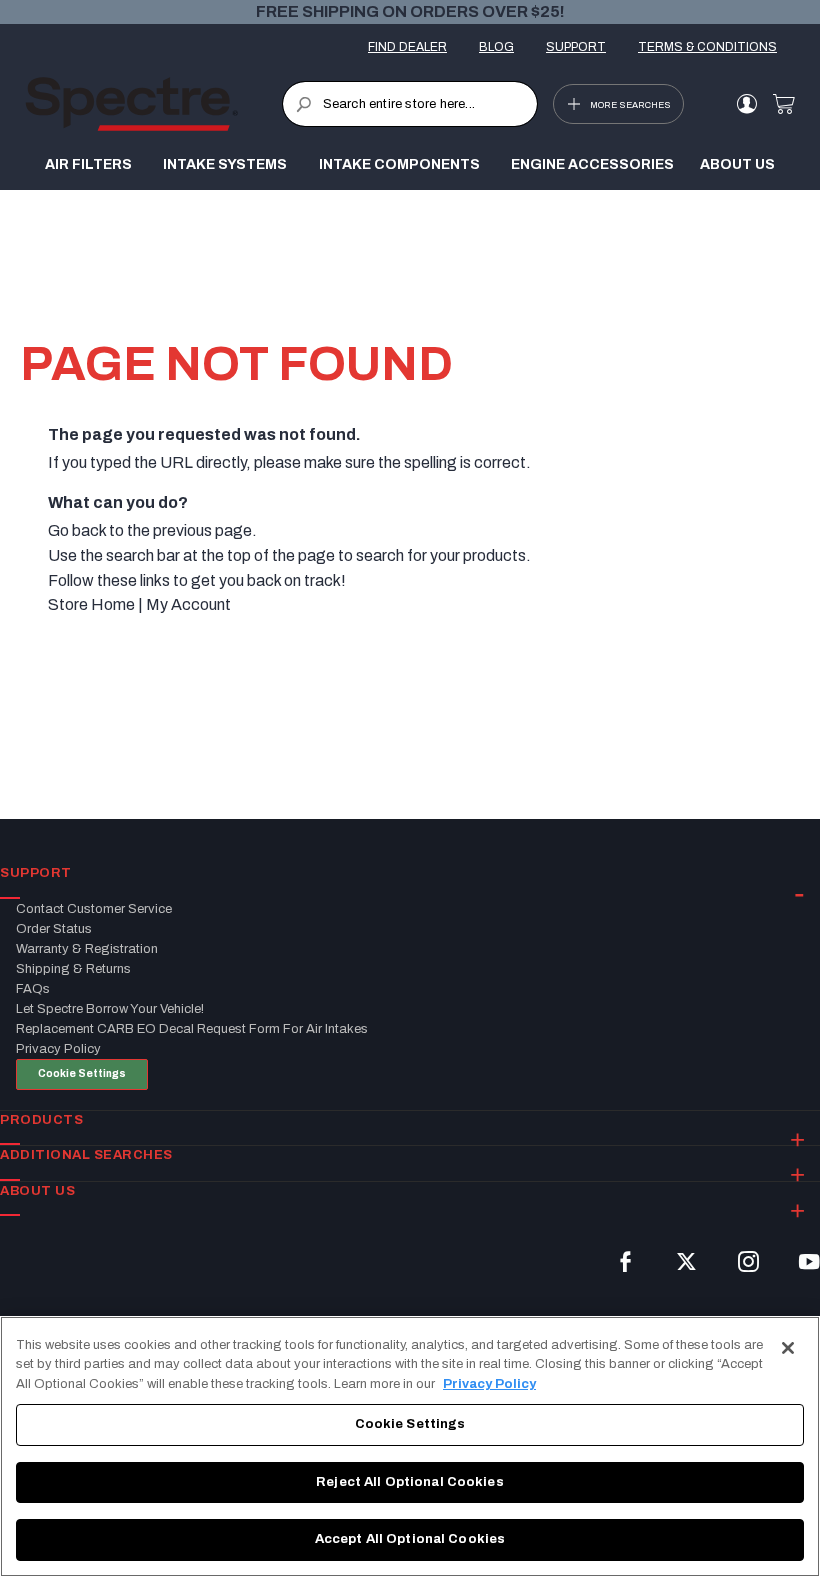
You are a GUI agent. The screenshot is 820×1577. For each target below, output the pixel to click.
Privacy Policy (489, 1384)
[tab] (410, 874)
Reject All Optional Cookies (410, 1482)
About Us (737, 164)
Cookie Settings (82, 1073)
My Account (188, 604)
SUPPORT (576, 47)
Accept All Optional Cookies (410, 1539)
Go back (77, 530)
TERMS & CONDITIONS (707, 47)
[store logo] (153, 104)
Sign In (746, 104)
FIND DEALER (407, 47)
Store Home (91, 604)
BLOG (496, 47)
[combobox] (410, 104)
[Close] (788, 1348)
